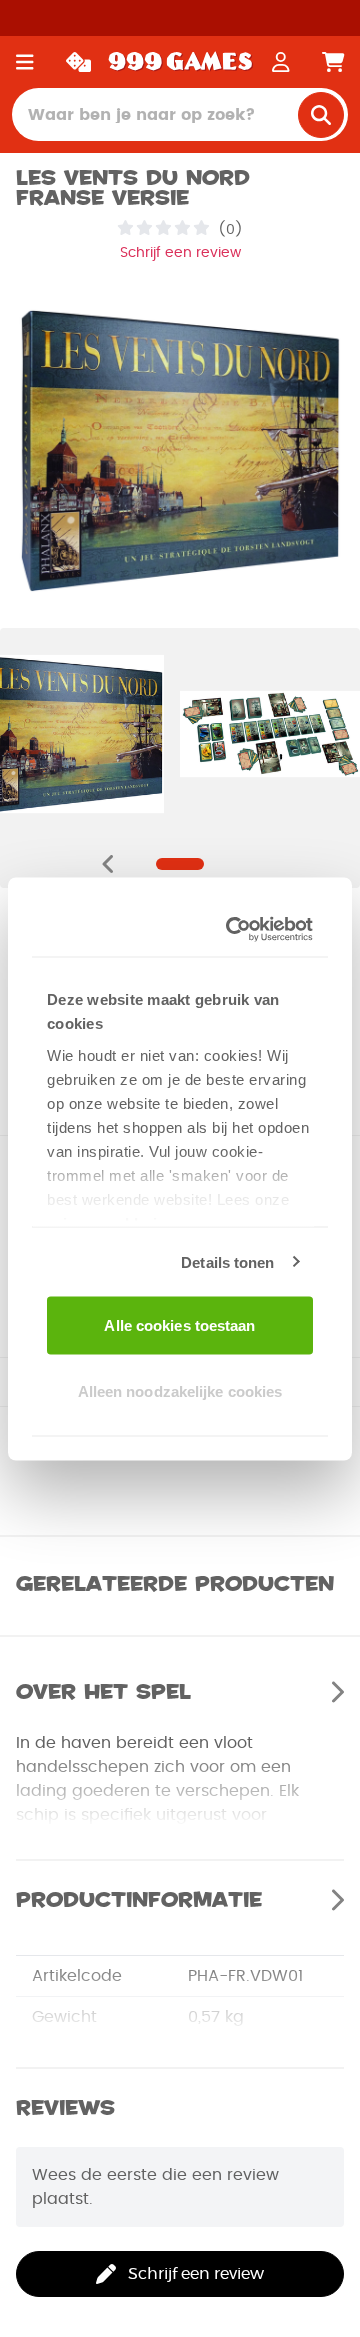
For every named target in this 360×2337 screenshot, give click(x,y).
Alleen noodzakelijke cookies (180, 1390)
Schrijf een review (180, 253)
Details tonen (227, 1261)
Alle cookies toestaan (179, 1325)
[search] (321, 115)
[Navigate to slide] (180, 864)
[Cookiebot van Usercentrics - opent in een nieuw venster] (237, 929)
